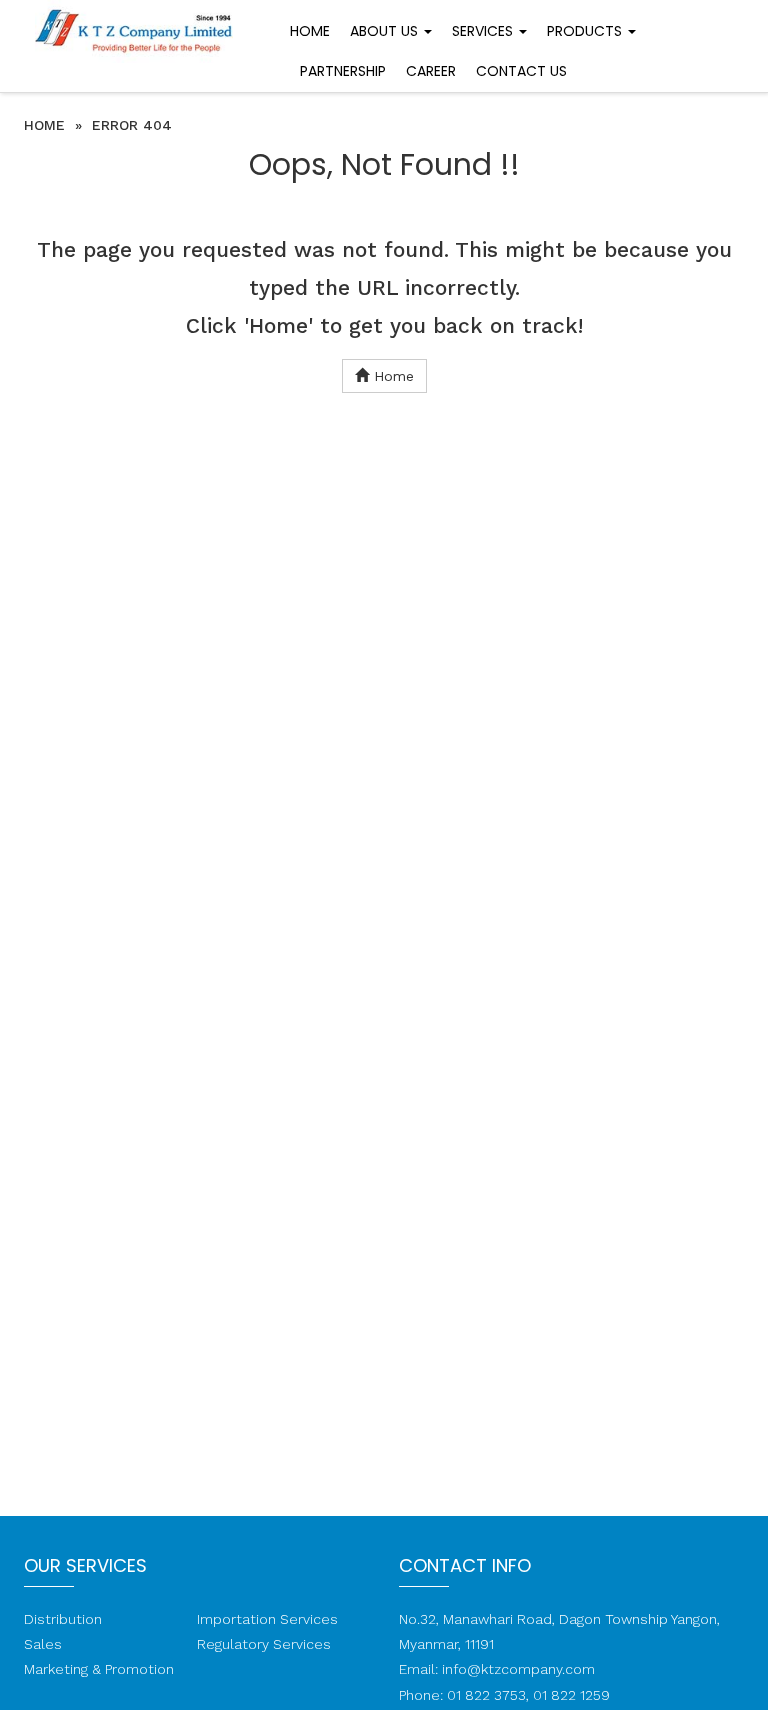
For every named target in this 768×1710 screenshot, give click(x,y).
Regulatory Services (264, 1644)
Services (484, 31)
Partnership (343, 71)
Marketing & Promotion (99, 1669)
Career (431, 71)
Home (310, 31)
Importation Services (267, 1619)
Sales (43, 1644)
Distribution (63, 1619)
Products (586, 31)
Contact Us (521, 71)
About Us (386, 31)
